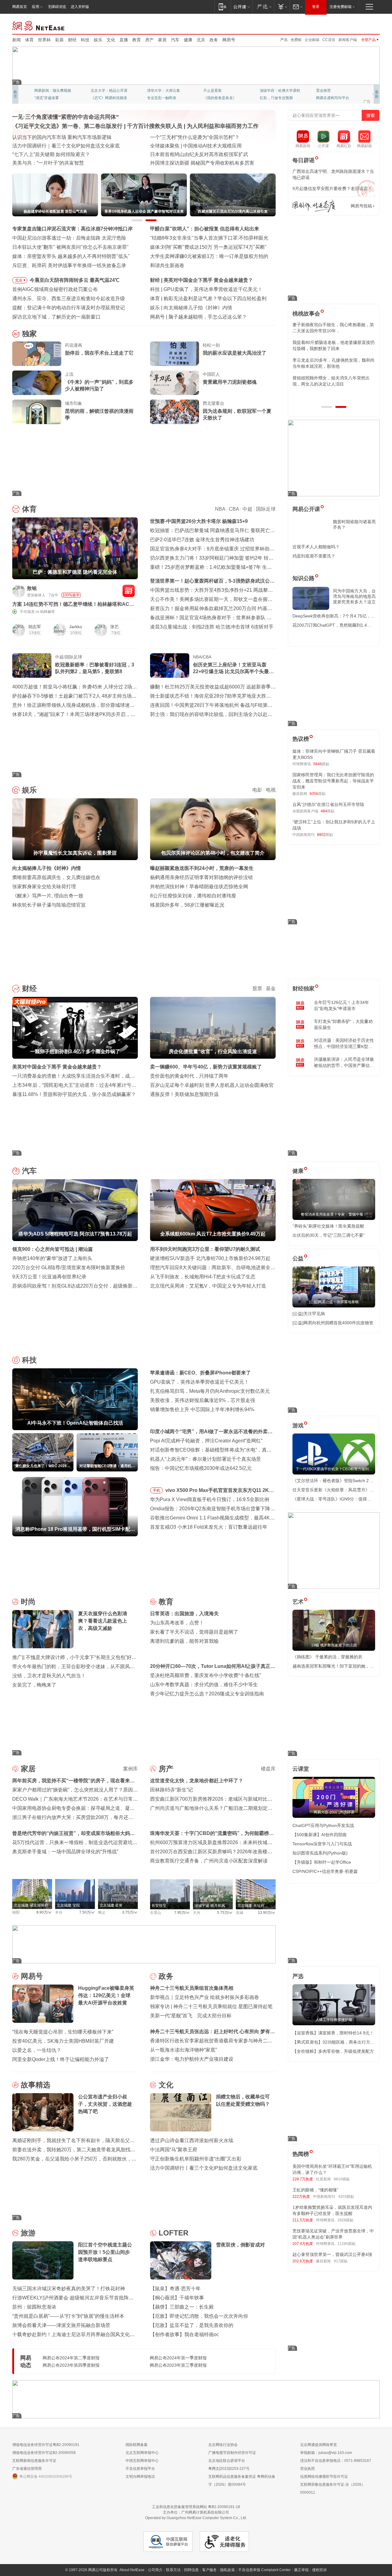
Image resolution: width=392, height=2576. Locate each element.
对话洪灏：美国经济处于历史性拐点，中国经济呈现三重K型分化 (344, 1044)
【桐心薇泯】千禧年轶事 (177, 2298)
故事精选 (36, 2085)
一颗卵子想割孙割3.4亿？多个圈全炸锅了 (209, 280)
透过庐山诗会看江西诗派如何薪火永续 (192, 2140)
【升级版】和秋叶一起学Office (322, 1862)
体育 (29, 40)
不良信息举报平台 (140, 2469)
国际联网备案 (137, 2445)
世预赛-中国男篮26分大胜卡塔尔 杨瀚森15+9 (199, 521)
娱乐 (98, 40)
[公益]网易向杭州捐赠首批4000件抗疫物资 (333, 1323)
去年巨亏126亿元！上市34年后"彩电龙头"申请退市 (341, 1005)
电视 (271, 790)
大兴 (197, 1913)
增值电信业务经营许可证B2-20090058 (44, 2453)
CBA (234, 509)
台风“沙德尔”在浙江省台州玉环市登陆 (328, 804)
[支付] (282, 7)
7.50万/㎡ (87, 1912)
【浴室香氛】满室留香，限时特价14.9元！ (333, 2033)
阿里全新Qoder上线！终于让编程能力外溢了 (61, 2059)
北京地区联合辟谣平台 (227, 2461)
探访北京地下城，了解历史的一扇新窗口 (56, 317)
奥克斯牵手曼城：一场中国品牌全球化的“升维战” (65, 1852)
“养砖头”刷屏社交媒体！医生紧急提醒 (328, 1226)
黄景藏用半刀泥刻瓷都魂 (230, 382)
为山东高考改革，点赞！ (177, 1623)
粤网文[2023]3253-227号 (229, 2469)
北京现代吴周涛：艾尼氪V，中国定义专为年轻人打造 (208, 1286)
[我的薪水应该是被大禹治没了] (175, 354)
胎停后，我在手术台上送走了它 (99, 353)
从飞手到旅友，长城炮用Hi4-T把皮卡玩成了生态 (203, 1277)
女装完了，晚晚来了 (34, 1685)
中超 (247, 509)
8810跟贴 (342, 2179)
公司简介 (155, 2570)
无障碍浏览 (57, 7)
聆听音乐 (154, 91)
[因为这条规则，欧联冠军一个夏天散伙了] (175, 412)
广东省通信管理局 (27, 2469)
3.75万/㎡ (130, 1912)
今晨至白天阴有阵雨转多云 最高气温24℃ (75, 280)
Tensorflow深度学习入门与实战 (322, 1844)
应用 (36, 7)
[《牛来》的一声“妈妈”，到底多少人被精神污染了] (37, 383)
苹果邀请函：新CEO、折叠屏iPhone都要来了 (200, 1373)
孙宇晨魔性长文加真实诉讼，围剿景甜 (205, 308)
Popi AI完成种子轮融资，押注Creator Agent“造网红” (206, 1441)
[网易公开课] (241, 7)
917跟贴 (341, 2261)
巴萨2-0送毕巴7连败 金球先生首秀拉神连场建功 (202, 540)
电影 (257, 790)
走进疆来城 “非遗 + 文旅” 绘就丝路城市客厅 (197, 163)
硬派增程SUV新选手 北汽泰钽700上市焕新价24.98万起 (210, 1258)
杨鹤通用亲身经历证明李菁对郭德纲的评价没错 (202, 877)
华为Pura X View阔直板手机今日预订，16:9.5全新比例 (210, 1499)
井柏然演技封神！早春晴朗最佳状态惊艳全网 (199, 887)
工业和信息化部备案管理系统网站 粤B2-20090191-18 (196, 2507)
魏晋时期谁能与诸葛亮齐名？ (354, 524)
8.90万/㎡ (44, 1912)
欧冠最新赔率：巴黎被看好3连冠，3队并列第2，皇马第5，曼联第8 (95, 668)
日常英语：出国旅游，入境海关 (184, 1614)
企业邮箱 (312, 40)
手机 (156, 1490)
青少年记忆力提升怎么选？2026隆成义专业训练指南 (207, 1694)
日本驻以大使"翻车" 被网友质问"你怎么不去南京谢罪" (70, 247)
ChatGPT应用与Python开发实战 (323, 1825)
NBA (220, 509)
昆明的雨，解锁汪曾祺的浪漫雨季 (99, 414)
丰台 (59, 1912)
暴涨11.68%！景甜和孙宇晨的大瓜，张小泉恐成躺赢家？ (74, 1094)
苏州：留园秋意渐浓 (34, 2307)
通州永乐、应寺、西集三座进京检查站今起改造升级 (69, 298)
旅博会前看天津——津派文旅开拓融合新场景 (61, 2325)
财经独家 (303, 989)
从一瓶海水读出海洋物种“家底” (183, 2050)
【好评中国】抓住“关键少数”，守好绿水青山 (198, 137)
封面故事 (98, 98)
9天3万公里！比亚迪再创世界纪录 (49, 1277)
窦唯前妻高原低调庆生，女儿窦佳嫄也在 (56, 877)
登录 (316, 7)
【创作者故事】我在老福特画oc (185, 2334)
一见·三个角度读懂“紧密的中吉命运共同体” (66, 117)
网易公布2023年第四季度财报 (71, 2365)
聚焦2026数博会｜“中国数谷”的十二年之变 (58, 154)
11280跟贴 (347, 2244)
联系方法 (173, 2570)
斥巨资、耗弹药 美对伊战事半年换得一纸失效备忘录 (69, 265)
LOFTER (173, 2233)
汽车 (175, 40)
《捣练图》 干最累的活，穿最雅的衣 (327, 1657)
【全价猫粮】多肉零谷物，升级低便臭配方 (333, 2051)
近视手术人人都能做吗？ (316, 547)
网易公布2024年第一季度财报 (178, 2358)
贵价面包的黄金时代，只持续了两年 (189, 1076)
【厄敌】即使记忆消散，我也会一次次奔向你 (199, 2316)
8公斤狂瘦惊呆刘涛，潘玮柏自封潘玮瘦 (193, 896)
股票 (257, 988)
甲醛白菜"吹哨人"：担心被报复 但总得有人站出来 (205, 229)
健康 (188, 40)
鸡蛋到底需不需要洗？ (314, 556)
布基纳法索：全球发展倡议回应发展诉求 (194, 146)
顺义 (102, 1912)
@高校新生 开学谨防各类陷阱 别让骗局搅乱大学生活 (70, 146)
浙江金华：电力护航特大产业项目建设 (192, 2059)
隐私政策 (228, 2570)
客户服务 (209, 2570)
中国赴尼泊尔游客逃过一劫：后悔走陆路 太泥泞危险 (69, 238)
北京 (201, 40)
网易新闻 (39, 25)
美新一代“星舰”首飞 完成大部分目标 (191, 2016)
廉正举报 (301, 2570)
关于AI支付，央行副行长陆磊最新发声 (210, 317)
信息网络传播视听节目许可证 (324, 2477)
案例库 (130, 1769)
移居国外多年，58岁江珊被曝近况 (187, 905)
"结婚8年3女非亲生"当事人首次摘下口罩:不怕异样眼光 (209, 238)
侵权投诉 (319, 2570)
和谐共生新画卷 (167, 265)
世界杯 (44, 40)
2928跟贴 (345, 2220)
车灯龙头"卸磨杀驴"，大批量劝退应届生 (343, 1024)
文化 (111, 40)
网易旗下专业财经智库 (53, 91)
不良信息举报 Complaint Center (264, 2570)
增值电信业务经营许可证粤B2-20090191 (46, 2445)
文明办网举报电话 (140, 2477)
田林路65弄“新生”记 (171, 1790)
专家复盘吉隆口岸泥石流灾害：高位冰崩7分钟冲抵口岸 (72, 229)
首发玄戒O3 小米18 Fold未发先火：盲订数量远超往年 (209, 1527)
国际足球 (266, 509)
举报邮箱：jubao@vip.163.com (326, 2453)
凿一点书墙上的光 (105, 91)
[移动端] (222, 7)
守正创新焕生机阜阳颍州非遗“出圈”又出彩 (196, 2159)
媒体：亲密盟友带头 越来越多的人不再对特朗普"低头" (71, 256)
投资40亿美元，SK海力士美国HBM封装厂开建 (63, 2041)
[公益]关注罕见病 (309, 1314)
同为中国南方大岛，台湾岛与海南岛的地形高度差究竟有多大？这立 (354, 596)
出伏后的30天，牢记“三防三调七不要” (329, 1235)
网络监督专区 (360, 25)
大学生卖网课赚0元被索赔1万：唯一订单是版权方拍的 (209, 256)
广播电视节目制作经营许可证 (232, 2453)
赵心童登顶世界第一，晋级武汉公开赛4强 (332, 2254)
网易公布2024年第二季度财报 (71, 2358)
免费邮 (296, 40)
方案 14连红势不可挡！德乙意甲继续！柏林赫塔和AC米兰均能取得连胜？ (73, 604)
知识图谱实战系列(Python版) (320, 1853)
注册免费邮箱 (341, 7)
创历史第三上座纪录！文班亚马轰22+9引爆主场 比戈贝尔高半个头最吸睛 (233, 669)
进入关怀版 (80, 7)
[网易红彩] (129, 591)
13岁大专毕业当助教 (164, 98)
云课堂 (301, 1769)
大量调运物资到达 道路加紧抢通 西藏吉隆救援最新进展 (72, 137)
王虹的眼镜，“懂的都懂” (315, 2190)
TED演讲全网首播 (49, 98)
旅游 (28, 2233)
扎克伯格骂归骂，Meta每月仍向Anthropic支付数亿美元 (210, 1391)
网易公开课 (306, 509)
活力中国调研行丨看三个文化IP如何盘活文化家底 (204, 2168)
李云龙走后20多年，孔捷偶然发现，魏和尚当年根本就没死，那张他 (334, 363)
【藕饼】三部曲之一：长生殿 (182, 2307)
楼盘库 (268, 1769)
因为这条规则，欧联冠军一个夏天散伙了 (237, 414)
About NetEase (132, 2570)
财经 (72, 40)
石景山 (156, 1913)
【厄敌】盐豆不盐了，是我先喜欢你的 (192, 2325)
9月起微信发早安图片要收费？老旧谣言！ (332, 188)
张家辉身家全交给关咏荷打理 (44, 887)
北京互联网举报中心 (142, 2453)
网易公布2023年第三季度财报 (178, 2365)
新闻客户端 (348, 40)
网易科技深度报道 (218, 98)
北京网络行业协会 (223, 2445)
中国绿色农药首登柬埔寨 (177, 154)
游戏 (298, 1426)
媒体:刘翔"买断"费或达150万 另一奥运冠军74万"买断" (208, 247)
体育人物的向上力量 (276, 98)
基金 (271, 988)
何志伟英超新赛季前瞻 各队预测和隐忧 (206, 298)
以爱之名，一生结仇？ (37, 2050)
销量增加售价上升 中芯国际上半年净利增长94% (202, 1409)
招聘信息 (191, 2570)
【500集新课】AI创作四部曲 (320, 1835)
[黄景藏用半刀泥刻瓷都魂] (175, 383)
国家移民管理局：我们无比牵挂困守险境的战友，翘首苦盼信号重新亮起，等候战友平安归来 (333, 781)
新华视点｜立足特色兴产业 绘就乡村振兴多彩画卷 (205, 1997)
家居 (162, 40)
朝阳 (16, 1912)
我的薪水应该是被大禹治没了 (235, 353)
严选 (284, 40)
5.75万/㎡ (225, 1913)
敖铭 (32, 588)
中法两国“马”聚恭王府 (174, 2150)
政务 (214, 40)
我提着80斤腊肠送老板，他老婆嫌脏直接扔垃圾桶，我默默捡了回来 (334, 345)
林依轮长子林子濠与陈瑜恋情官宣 (49, 905)
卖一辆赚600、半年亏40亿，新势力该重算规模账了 (206, 1067)
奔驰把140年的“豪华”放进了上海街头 (52, 1258)
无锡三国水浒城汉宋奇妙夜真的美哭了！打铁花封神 (69, 2289)
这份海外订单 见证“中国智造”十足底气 (54, 163)
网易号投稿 (361, 206)
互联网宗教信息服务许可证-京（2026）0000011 (333, 2488)
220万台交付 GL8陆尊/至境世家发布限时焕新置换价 (69, 1267)
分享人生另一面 (329, 91)
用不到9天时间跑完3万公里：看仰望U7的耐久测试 (205, 1249)
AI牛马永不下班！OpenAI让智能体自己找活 (211, 289)
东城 (239, 1913)
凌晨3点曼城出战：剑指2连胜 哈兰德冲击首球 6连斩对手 (212, 627)
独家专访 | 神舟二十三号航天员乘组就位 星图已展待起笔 (211, 2006)
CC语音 (329, 40)
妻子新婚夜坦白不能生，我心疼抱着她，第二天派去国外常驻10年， (333, 328)
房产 (149, 40)
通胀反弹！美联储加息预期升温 (184, 1094)
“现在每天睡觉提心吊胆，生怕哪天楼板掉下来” (63, 2032)
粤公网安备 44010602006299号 (46, 2477)
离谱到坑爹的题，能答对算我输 (184, 1641)
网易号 (229, 40)
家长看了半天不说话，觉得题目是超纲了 (194, 1632)
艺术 (298, 1602)
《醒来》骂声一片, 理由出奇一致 (48, 896)
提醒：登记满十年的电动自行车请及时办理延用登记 (69, 308)
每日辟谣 (303, 160)
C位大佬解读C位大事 (221, 91)
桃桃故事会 (306, 314)
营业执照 (307, 2469)
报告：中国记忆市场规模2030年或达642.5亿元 (201, 1468)
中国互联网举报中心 (142, 2461)
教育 (137, 40)
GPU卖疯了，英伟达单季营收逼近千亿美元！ (200, 1382)
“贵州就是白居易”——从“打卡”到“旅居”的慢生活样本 (68, 2316)
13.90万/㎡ (267, 1913)
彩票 (59, 40)
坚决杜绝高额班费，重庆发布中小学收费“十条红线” (205, 1675)
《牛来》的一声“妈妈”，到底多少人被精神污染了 (99, 385)
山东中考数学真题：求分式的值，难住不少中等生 (204, 1685)
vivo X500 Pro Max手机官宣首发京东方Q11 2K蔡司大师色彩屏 (220, 1491)
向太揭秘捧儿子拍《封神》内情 (47, 868)
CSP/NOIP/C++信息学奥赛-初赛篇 (325, 1871)
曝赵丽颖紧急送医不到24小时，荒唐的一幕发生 (202, 868)
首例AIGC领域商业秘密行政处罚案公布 (55, 289)
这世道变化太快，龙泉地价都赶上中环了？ (197, 1781)
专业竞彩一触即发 (331, 98)
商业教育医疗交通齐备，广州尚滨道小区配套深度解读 (209, 1861)
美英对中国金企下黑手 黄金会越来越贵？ (57, 1067)
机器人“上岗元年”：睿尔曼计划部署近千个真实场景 (205, 1459)
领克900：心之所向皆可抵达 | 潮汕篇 (53, 1249)
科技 (85, 40)
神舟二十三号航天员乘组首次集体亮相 (192, 1988)
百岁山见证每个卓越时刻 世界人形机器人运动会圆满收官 (212, 1085)
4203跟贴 (346, 2197)
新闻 (17, 40)
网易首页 (20, 7)
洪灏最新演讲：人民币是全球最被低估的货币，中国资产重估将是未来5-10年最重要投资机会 (344, 1063)
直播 (124, 40)
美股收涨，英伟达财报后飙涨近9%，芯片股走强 (203, 1400)
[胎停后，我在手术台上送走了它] (37, 354)
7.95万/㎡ (182, 1913)
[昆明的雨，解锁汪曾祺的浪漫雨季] (37, 412)
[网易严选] (263, 7)
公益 (298, 1258)
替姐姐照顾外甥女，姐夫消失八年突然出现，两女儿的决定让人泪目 (331, 381)
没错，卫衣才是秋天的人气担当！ (49, 1676)
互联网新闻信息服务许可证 (34, 2461)
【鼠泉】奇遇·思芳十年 (175, 2289)
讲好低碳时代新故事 (276, 91)
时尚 (28, 1602)
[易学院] (314, 206)
